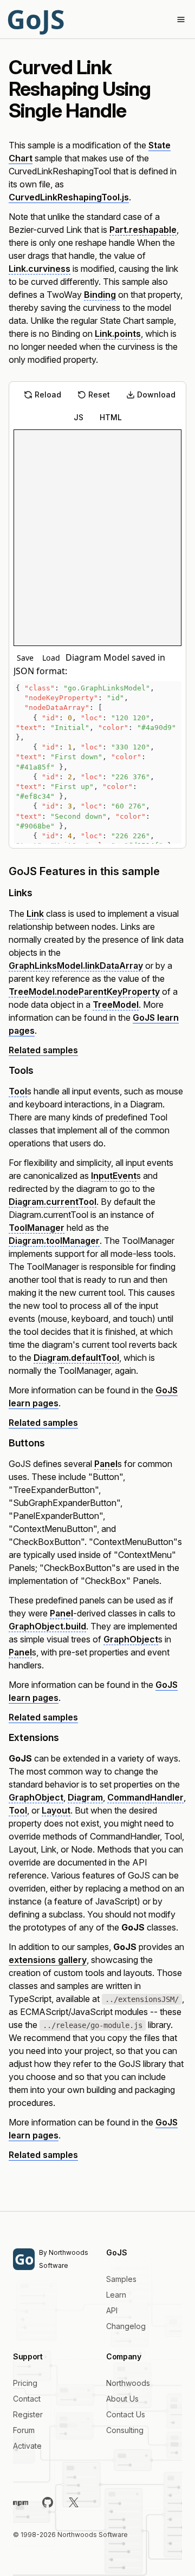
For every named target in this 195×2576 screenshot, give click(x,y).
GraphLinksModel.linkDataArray (76, 966)
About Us (122, 2399)
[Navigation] (181, 19)
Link (35, 914)
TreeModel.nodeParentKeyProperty (84, 992)
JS (79, 417)
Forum (24, 2430)
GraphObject (131, 1639)
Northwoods (128, 2383)
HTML (111, 417)
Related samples (43, 1050)
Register (28, 2414)
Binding (100, 295)
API (112, 2310)
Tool (18, 1091)
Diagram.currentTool (53, 1202)
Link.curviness (40, 269)
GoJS (35, 19)
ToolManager (37, 1228)
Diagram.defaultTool (76, 1358)
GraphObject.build (47, 1626)
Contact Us (126, 2414)
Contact (27, 2399)
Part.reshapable (143, 230)
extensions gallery (48, 1960)
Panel (106, 1464)
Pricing (25, 2383)
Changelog (126, 2326)
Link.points (118, 334)
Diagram (85, 1797)
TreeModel (116, 1005)
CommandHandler (145, 1797)
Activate (27, 2446)
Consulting (125, 2430)
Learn (116, 2295)
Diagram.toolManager (54, 1241)
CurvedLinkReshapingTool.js (69, 197)
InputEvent (114, 1176)
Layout (56, 1810)
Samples (121, 2279)
